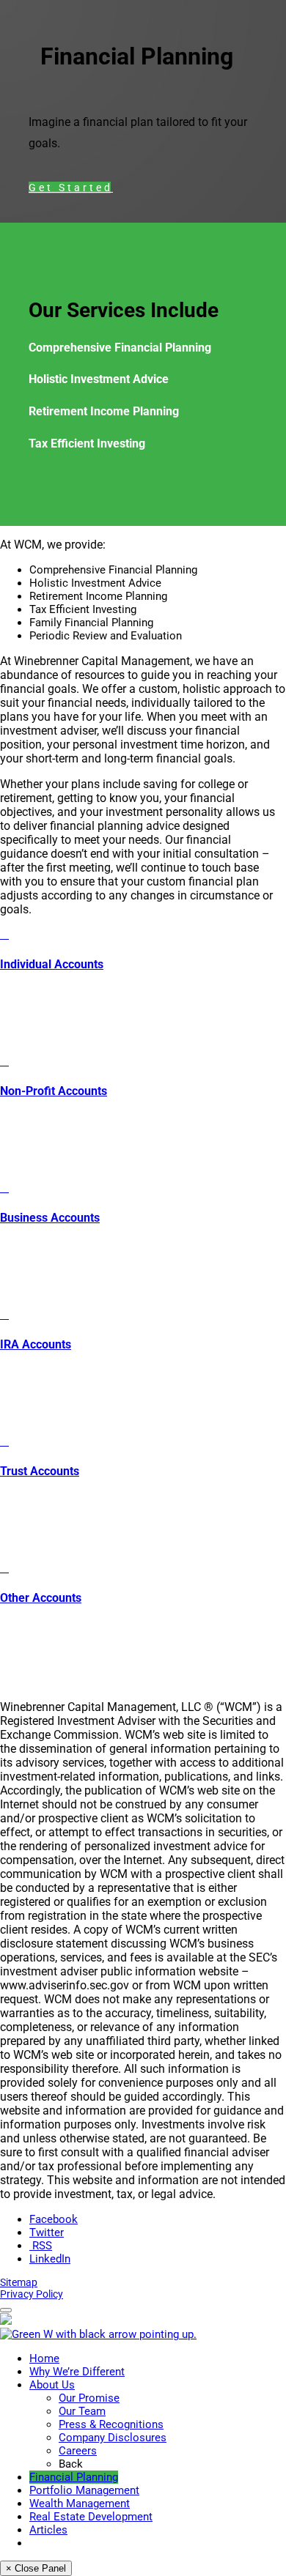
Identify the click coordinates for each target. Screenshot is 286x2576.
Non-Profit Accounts (54, 1091)
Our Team (82, 2411)
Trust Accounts (40, 1471)
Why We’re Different (77, 2372)
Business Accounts (50, 1218)
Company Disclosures (113, 2438)
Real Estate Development (91, 2517)
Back (71, 2464)
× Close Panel (36, 2568)
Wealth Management (80, 2503)
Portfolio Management (84, 2490)
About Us (52, 2385)
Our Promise (89, 2398)
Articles (48, 2530)
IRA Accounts (36, 1344)
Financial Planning (74, 2477)
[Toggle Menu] (6, 2310)
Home (44, 2358)
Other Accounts (41, 1598)
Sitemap (19, 2282)
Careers (78, 2451)
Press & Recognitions (111, 2424)
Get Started (70, 188)
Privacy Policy (32, 2294)
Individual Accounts (52, 964)
